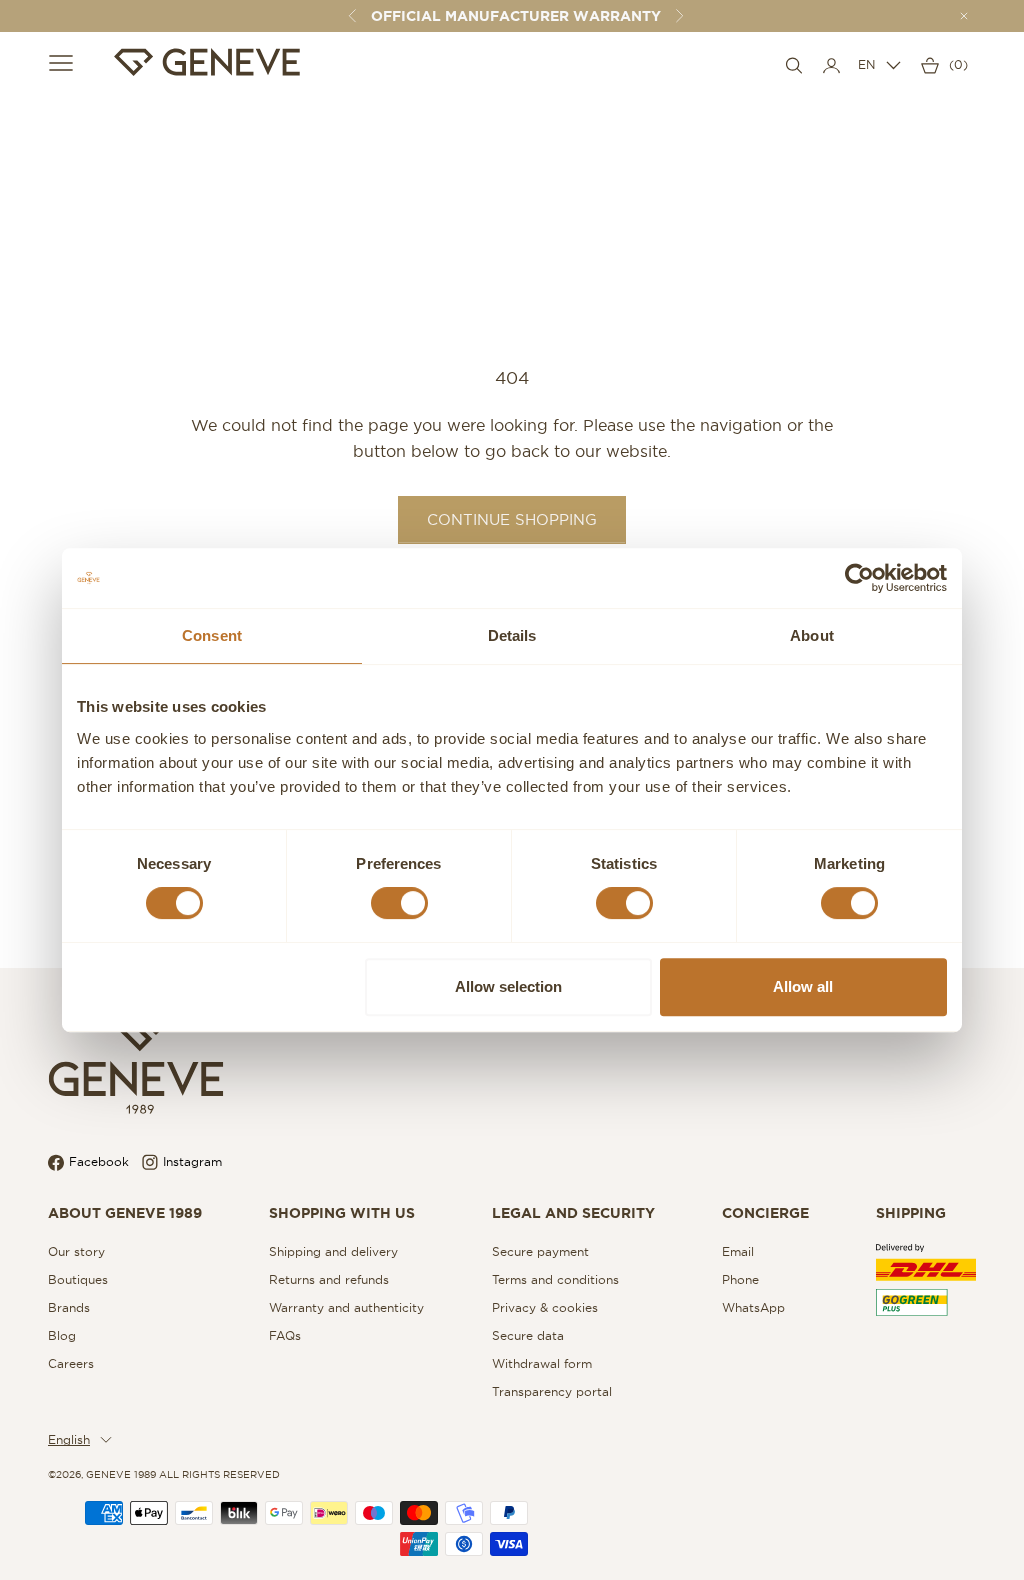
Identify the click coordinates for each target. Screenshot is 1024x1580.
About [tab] (812, 635)
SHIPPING (911, 1213)
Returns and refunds (329, 1279)
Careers (71, 1363)
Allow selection (508, 986)
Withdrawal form (542, 1363)
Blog (62, 1335)
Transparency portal (552, 1391)
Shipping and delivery (333, 1251)
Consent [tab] (212, 635)
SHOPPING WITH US (342, 1213)
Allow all (803, 986)
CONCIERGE (765, 1213)
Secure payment (540, 1251)
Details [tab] (512, 635)
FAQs (285, 1335)
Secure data (528, 1335)
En (866, 64)
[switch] (399, 903)
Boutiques (78, 1279)
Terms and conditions (555, 1279)
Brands (69, 1307)
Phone (740, 1279)
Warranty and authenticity (346, 1307)
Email (738, 1251)
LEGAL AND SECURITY (573, 1213)
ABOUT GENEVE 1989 (125, 1213)
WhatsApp (753, 1307)
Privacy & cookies (545, 1307)
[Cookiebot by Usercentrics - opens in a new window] (859, 578)
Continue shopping (512, 519)
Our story (76, 1251)
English (69, 1439)
